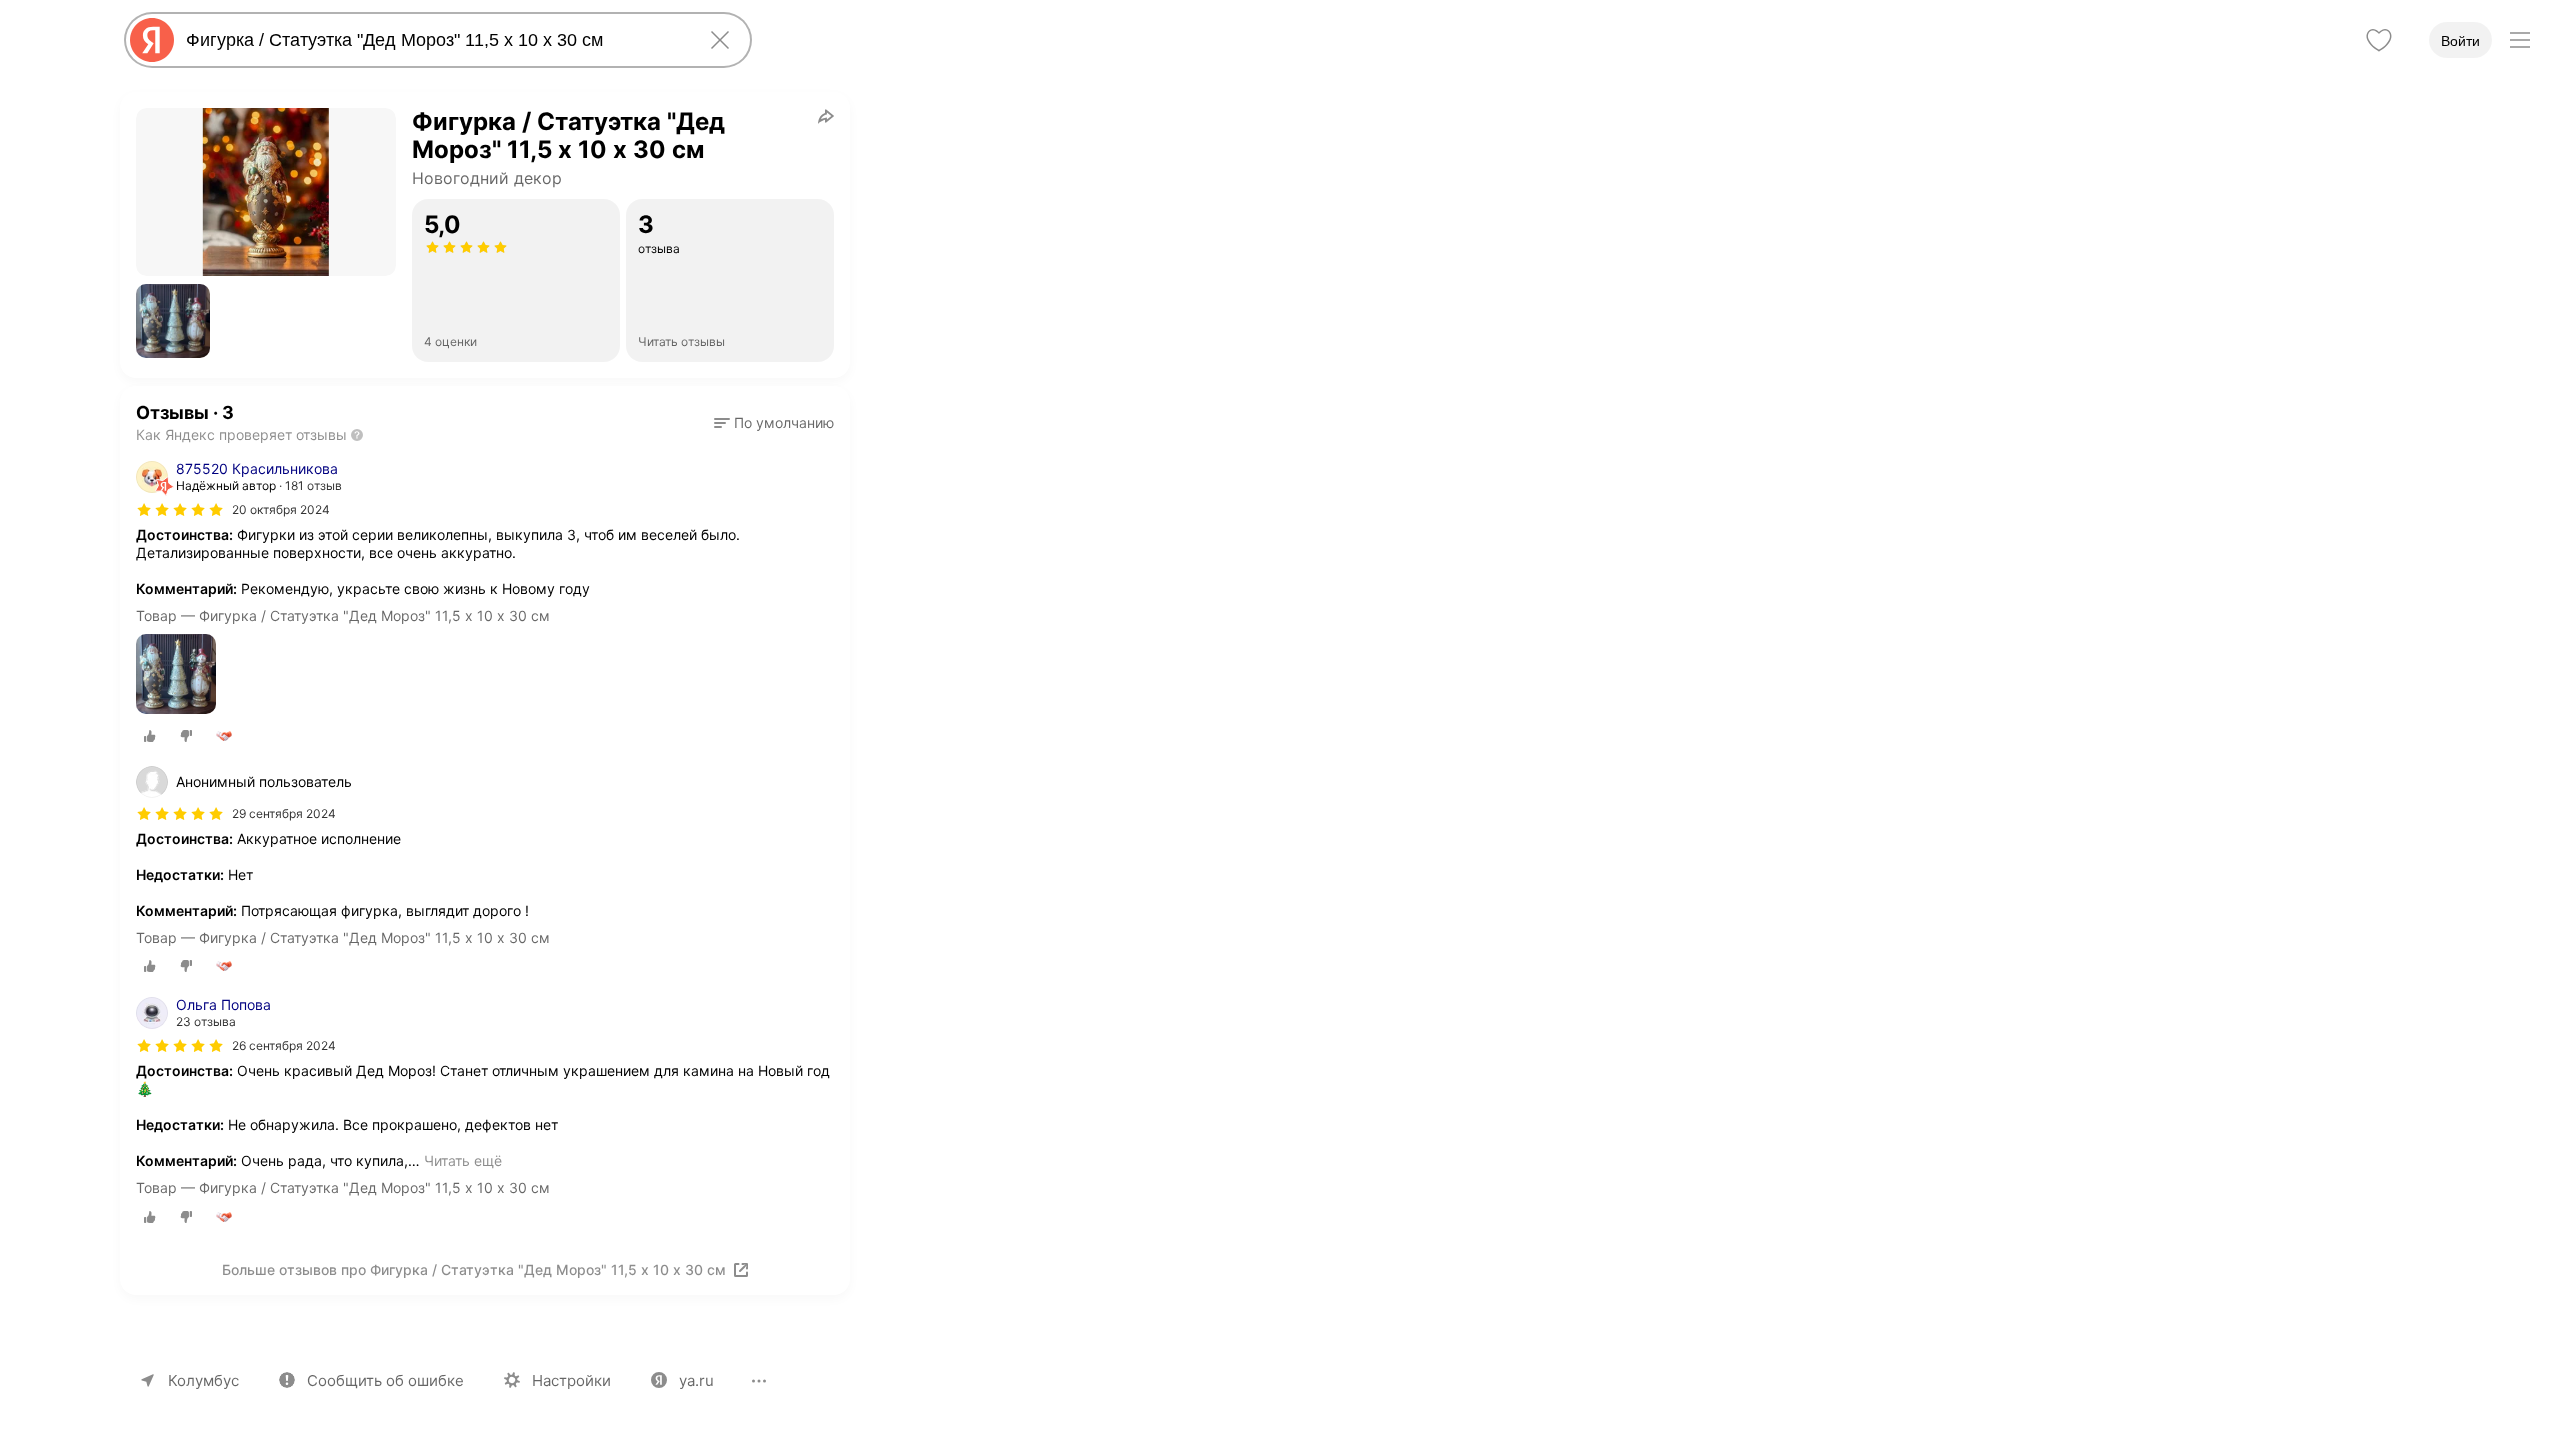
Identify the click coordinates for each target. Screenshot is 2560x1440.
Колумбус (203, 1380)
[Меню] (2520, 40)
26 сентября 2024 (284, 1045)
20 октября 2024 (281, 509)
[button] (173, 321)
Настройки (571, 1380)
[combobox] (434, 40)
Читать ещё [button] (463, 1160)
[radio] (150, 736)
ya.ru (696, 1380)
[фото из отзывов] (176, 675)
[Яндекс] (152, 40)
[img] (180, 510)
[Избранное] (2379, 40)
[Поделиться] (826, 116)
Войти (2460, 41)
